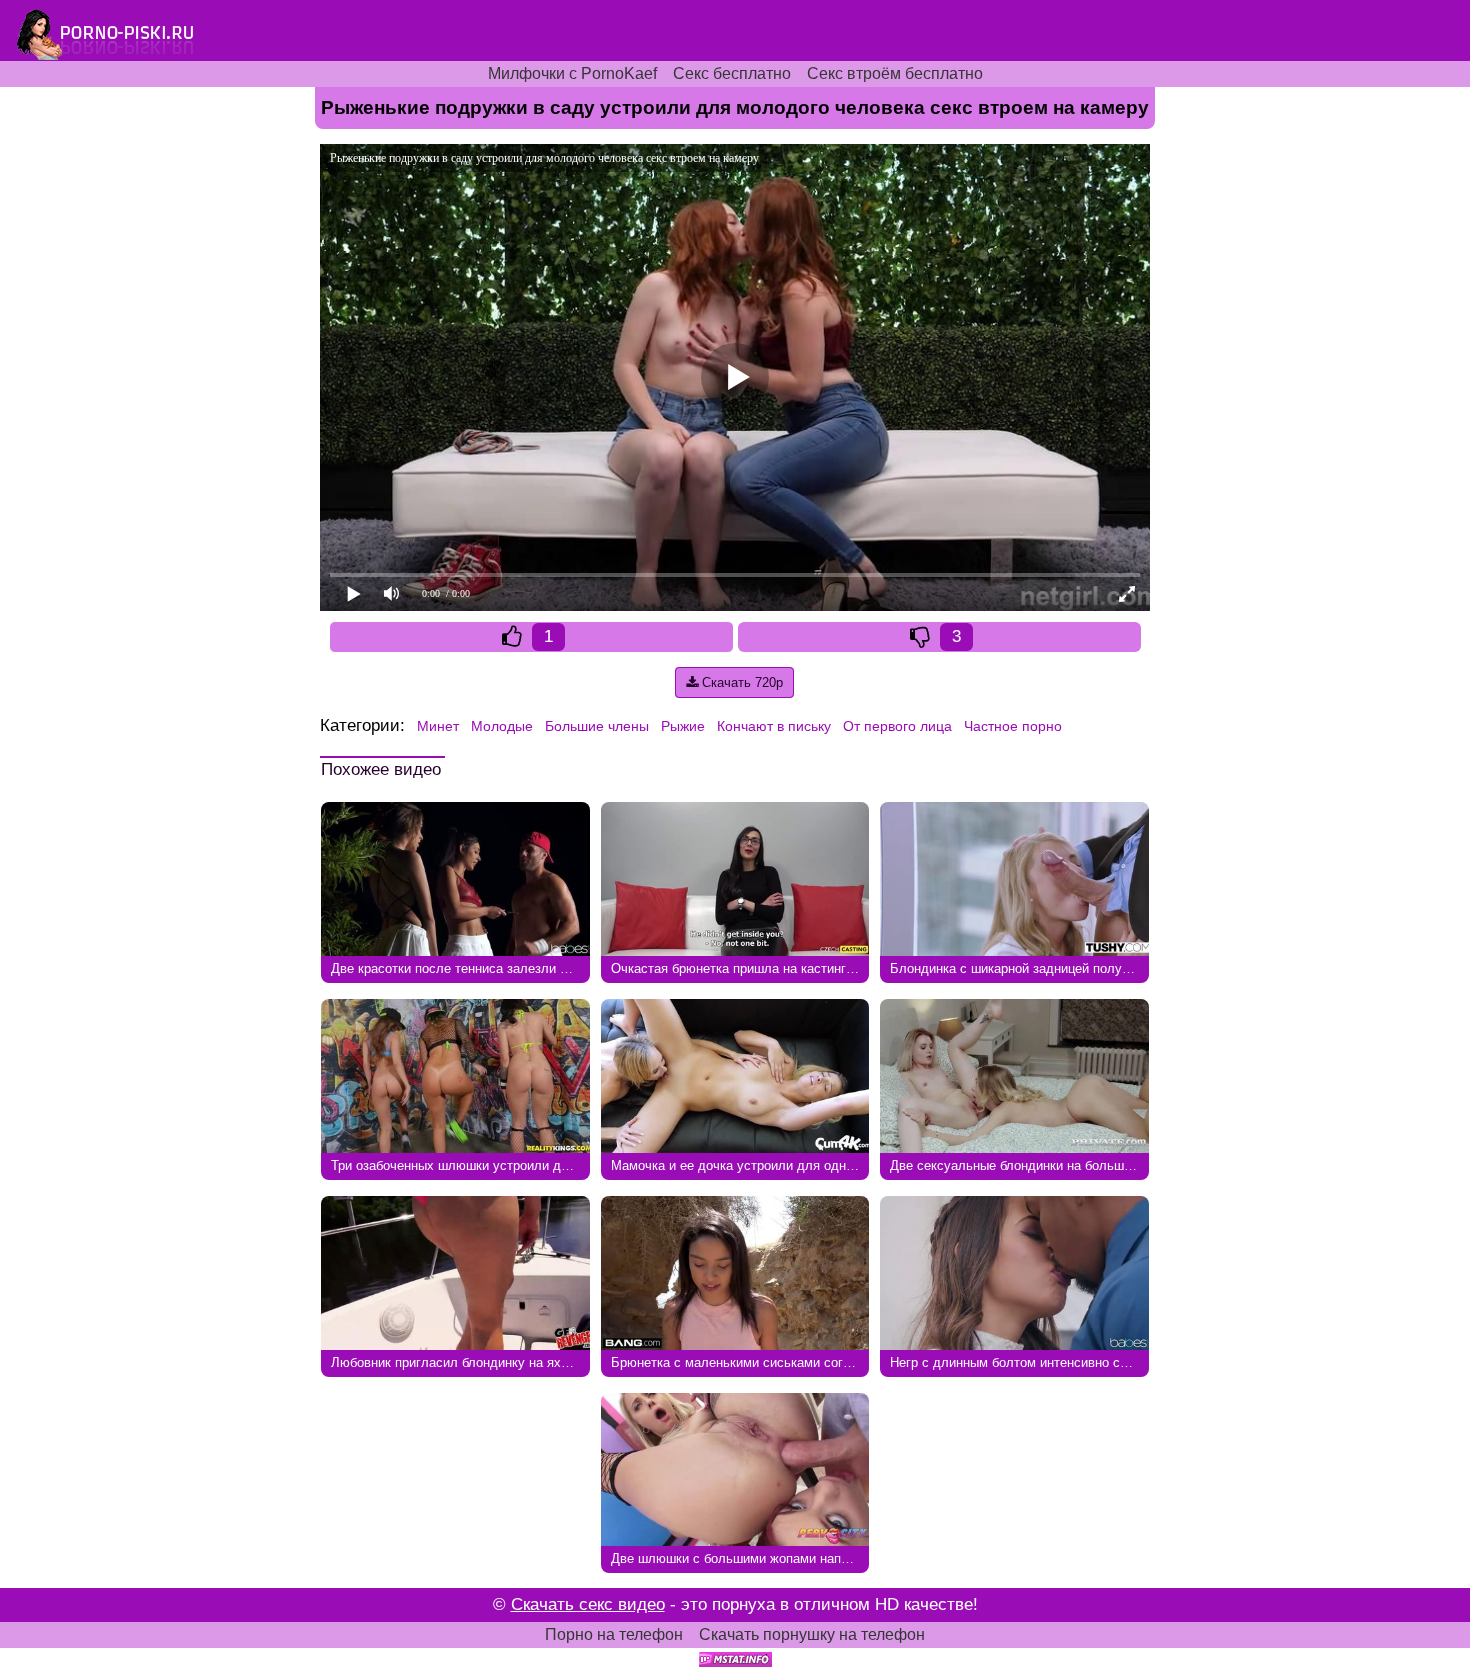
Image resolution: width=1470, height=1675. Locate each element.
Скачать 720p (740, 682)
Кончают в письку (774, 726)
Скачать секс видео (588, 1604)
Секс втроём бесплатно (895, 73)
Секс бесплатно (732, 73)
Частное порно (1013, 726)
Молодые (502, 726)
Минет (438, 726)
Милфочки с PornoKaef (572, 73)
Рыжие (683, 726)
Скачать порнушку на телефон (812, 1634)
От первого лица (897, 726)
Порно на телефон (614, 1634)
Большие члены (597, 726)
